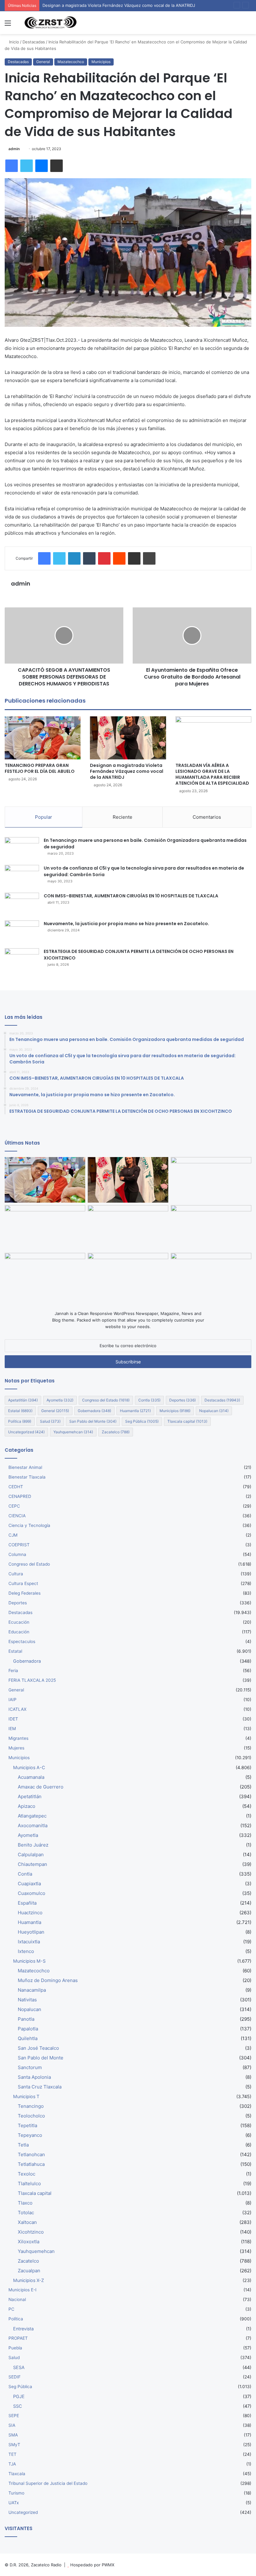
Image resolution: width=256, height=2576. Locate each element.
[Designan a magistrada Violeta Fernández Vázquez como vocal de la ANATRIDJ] (128, 738)
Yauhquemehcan (73, 1432)
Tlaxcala (17, 2474)
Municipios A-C (29, 1767)
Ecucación (19, 1622)
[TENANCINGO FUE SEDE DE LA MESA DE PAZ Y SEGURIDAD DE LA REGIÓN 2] (128, 1228)
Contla (149, 1400)
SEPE (14, 2416)
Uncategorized (26, 1432)
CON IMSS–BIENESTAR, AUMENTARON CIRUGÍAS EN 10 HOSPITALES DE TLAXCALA (131, 896)
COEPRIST (19, 1545)
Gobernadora (94, 1411)
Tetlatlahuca (31, 2164)
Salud (50, 1421)
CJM (13, 1535)
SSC (17, 2406)
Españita (27, 1903)
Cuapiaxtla (29, 1884)
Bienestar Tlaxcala (27, 1477)
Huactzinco (30, 1913)
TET (12, 2454)
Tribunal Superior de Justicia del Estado (48, 2483)
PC (11, 2309)
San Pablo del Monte (93, 1421)
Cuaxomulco (32, 1893)
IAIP (12, 1700)
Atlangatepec (32, 1816)
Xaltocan (27, 2222)
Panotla (26, 2019)
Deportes (182, 1400)
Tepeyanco (30, 2135)
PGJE (19, 2396)
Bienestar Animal (25, 1467)
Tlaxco (25, 2203)
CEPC (14, 1506)
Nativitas (27, 2000)
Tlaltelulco (29, 2183)
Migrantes (18, 1738)
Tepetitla (27, 2125)
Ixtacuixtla (29, 1942)
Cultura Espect (23, 1583)
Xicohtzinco (31, 2232)
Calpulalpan (31, 1855)
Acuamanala (31, 1777)
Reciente (123, 817)
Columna (17, 1554)
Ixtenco (26, 1951)
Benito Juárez (33, 1845)
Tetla (23, 2145)
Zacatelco (116, 1432)
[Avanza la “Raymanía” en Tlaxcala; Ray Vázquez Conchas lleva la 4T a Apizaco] (211, 1276)
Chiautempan (32, 1864)
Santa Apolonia (34, 2077)
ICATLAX (17, 1709)
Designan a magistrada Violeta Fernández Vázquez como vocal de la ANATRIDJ (127, 771)
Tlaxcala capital (187, 1421)
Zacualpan (29, 2271)
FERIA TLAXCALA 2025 (32, 1680)
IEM (12, 1729)
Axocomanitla (33, 1825)
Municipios (101, 62)
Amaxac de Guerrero (41, 1787)
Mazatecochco (71, 62)
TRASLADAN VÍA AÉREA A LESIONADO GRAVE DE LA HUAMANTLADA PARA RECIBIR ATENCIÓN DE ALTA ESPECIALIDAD (212, 774)
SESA (19, 2367)
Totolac (26, 2213)
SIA (12, 2425)
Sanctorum (30, 2067)
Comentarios (207, 817)
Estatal (20, 1411)
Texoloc (27, 2174)
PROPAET (18, 2338)
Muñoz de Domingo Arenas (48, 1980)
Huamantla (135, 1411)
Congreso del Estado (106, 1400)
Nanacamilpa (32, 1990)
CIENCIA (17, 1516)
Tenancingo (31, 2106)
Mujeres (16, 1748)
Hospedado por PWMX (92, 2565)
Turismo (16, 2493)
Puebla (15, 2348)
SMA (13, 2435)
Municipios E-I (22, 2290)
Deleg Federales (25, 1593)
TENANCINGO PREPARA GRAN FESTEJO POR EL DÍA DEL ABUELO (40, 768)
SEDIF (15, 2377)
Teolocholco (31, 2116)
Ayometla (60, 1400)
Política (20, 1421)
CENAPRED (20, 1496)
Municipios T (26, 2096)
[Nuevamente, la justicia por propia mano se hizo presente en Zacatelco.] (22, 932)
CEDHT (16, 1487)
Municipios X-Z (29, 2280)
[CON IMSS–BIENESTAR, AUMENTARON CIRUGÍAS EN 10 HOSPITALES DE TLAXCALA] (22, 904)
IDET (13, 1719)
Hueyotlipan (31, 1932)
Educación (19, 1632)
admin (14, 149)
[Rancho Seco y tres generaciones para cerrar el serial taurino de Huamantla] (128, 1276)
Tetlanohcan (31, 2154)
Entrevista (23, 2329)
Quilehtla (28, 2038)
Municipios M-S (29, 1961)
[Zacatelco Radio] (50, 23)
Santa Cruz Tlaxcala (40, 2087)
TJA (12, 2464)
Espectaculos (22, 1641)
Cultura (16, 1574)
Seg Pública (142, 1421)
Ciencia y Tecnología (29, 1525)
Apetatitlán (23, 1400)
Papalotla (28, 2029)
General (43, 62)
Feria (13, 1671)
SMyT (14, 2445)
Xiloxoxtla (29, 2242)
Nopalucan (214, 1411)
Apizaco (27, 1806)
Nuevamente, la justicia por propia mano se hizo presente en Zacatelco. (126, 924)
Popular (44, 817)
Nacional (17, 2299)
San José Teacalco (38, 2048)
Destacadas (34, 42)
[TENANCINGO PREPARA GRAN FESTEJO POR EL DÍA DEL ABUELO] (43, 738)
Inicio (13, 42)
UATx (14, 2503)
